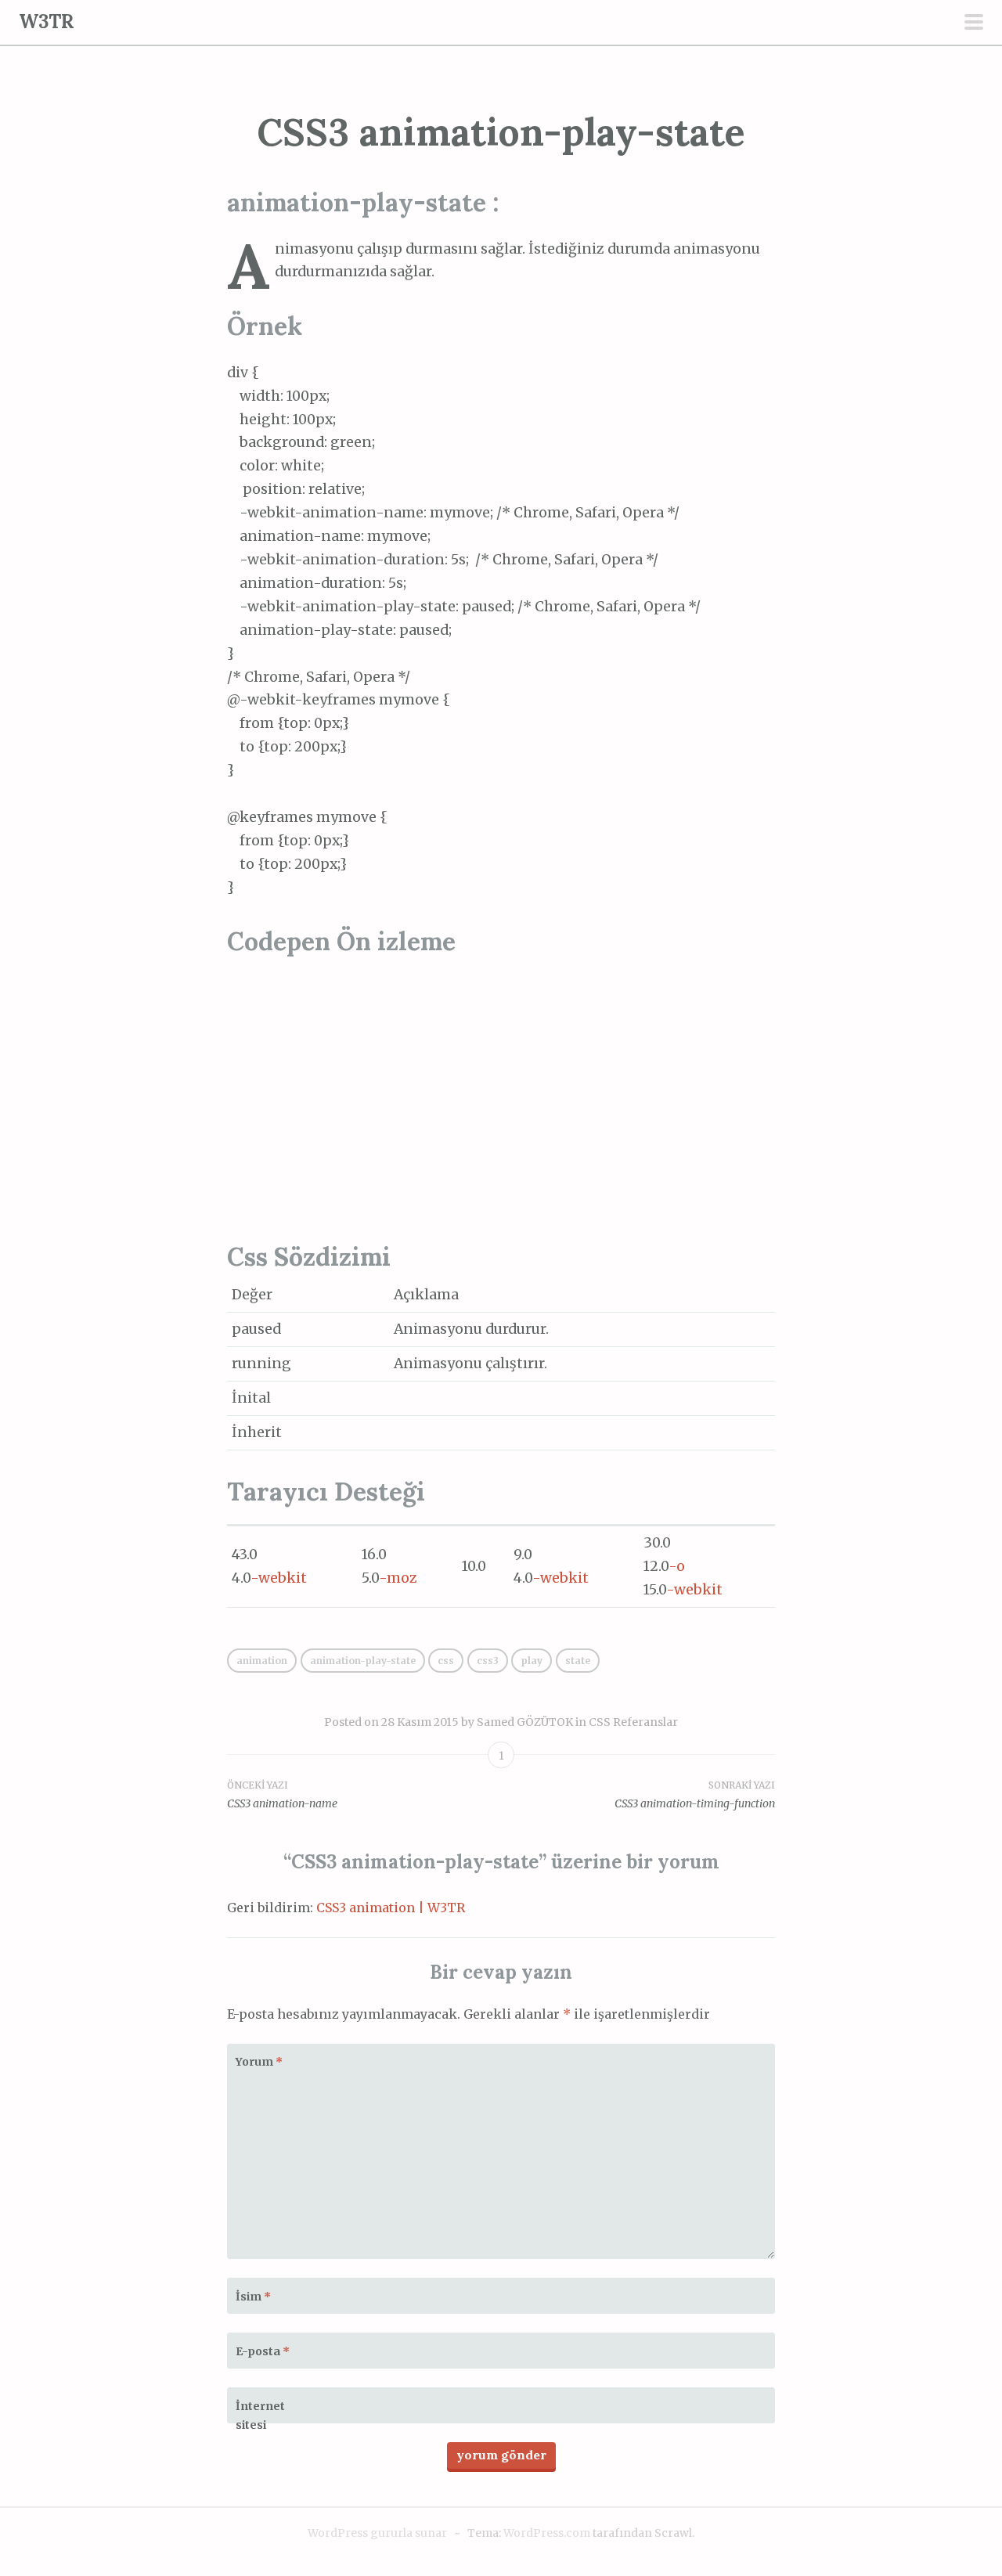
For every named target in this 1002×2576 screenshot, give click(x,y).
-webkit (279, 1578)
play (532, 1661)
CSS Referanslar (633, 1722)
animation (262, 1661)
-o (677, 1566)
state (578, 1661)
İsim (253, 2297)
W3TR (47, 22)
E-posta (263, 2351)
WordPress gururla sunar (377, 2533)
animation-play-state (363, 1661)
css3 (488, 1661)
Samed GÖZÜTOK (525, 1722)
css (446, 1661)
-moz (398, 1578)
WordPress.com (547, 2533)
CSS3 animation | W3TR (391, 1908)
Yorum (259, 2062)
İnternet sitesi (260, 2416)
